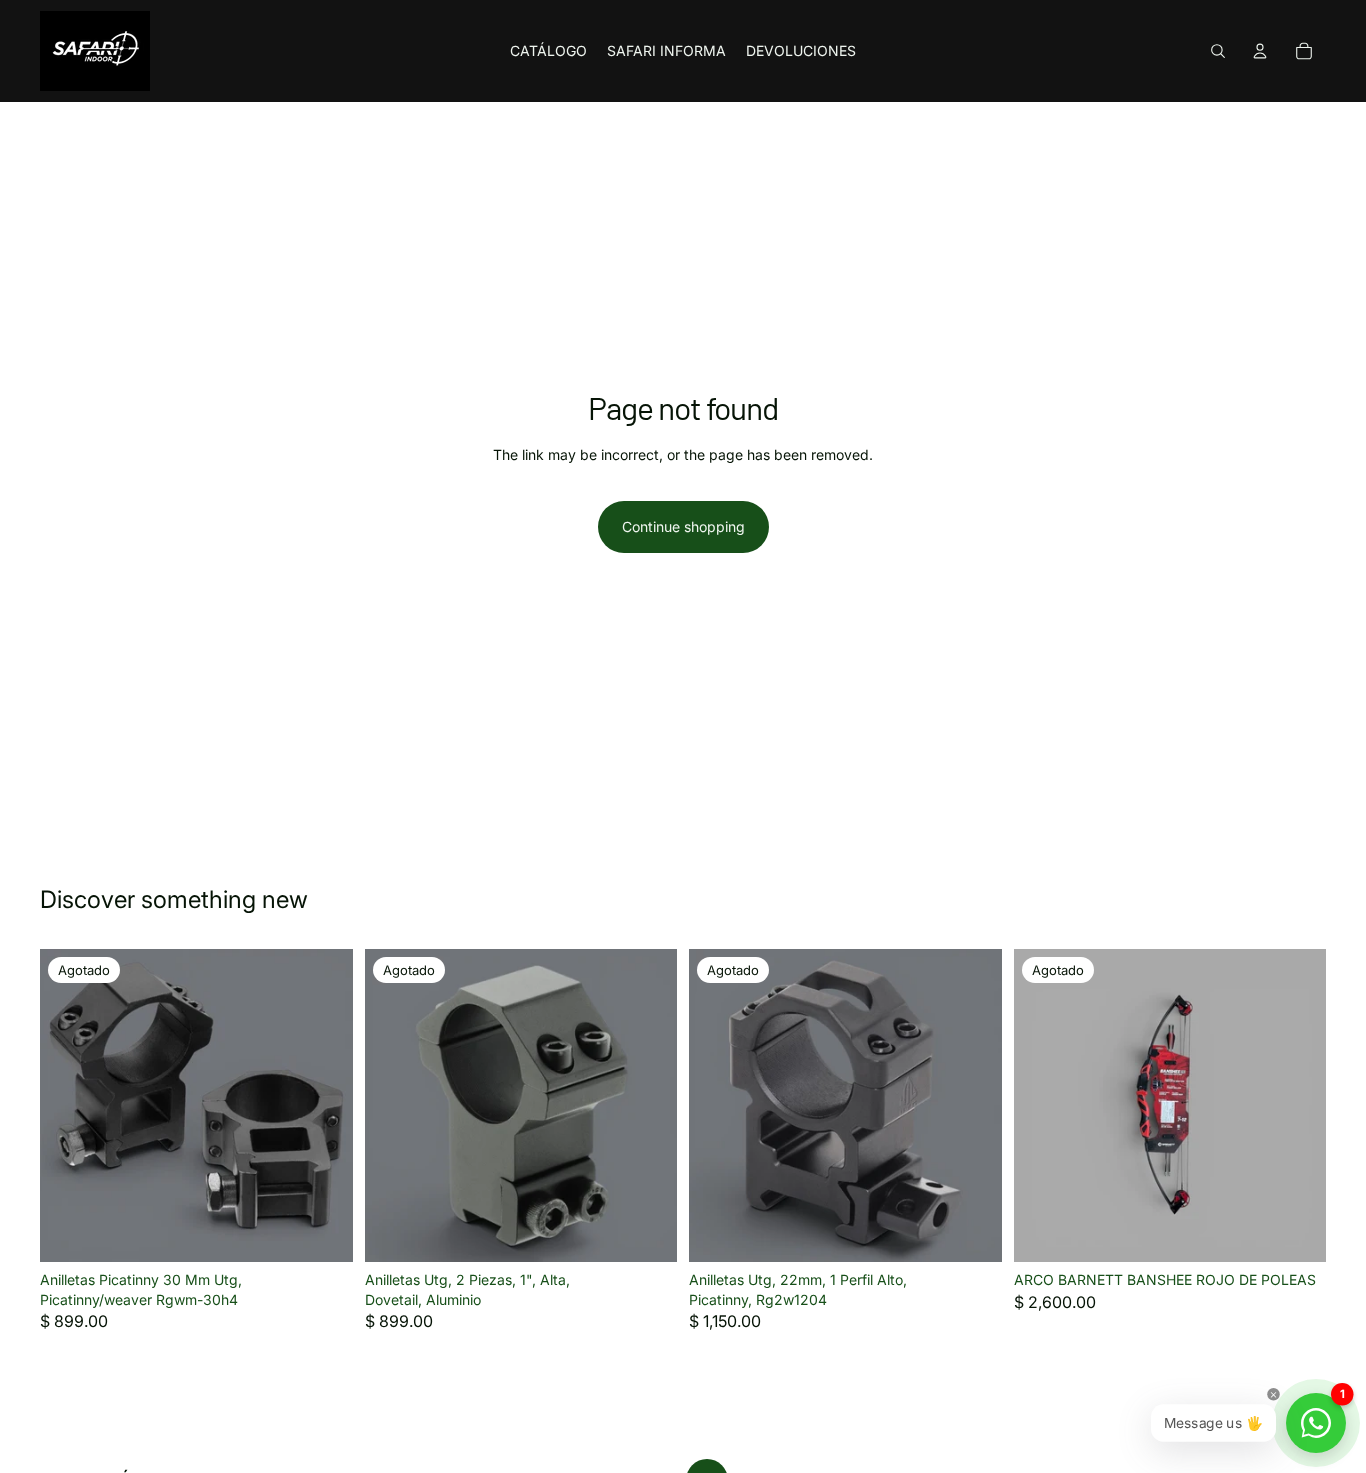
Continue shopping (683, 526)
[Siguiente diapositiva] (323, 1106)
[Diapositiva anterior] (70, 1106)
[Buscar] (1218, 51)
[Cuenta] (1260, 51)
